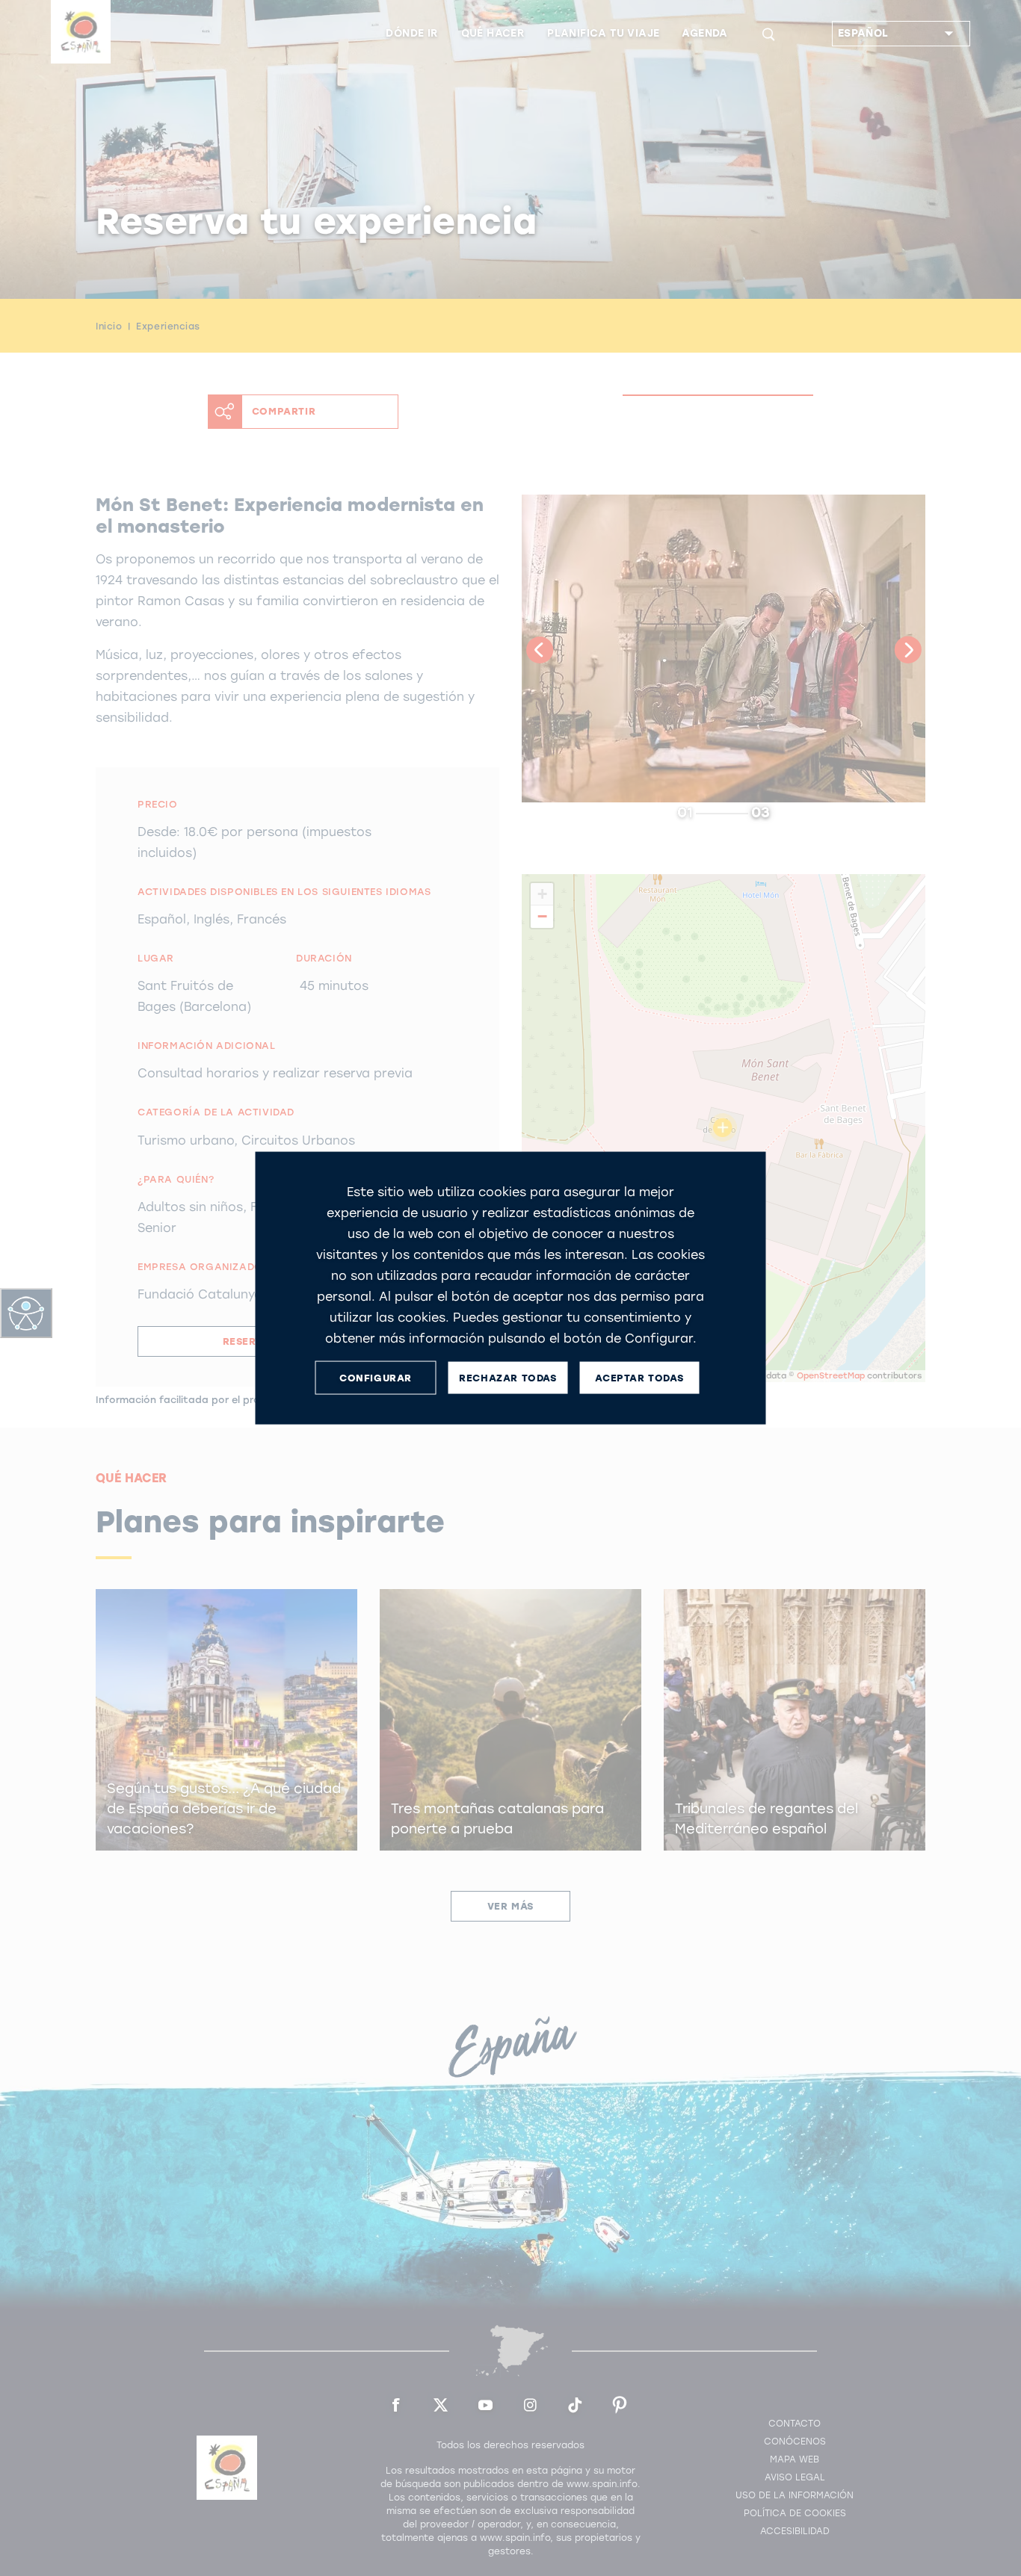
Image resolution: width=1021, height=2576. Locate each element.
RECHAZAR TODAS (508, 1377)
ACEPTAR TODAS (639, 1377)
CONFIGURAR (376, 1377)
